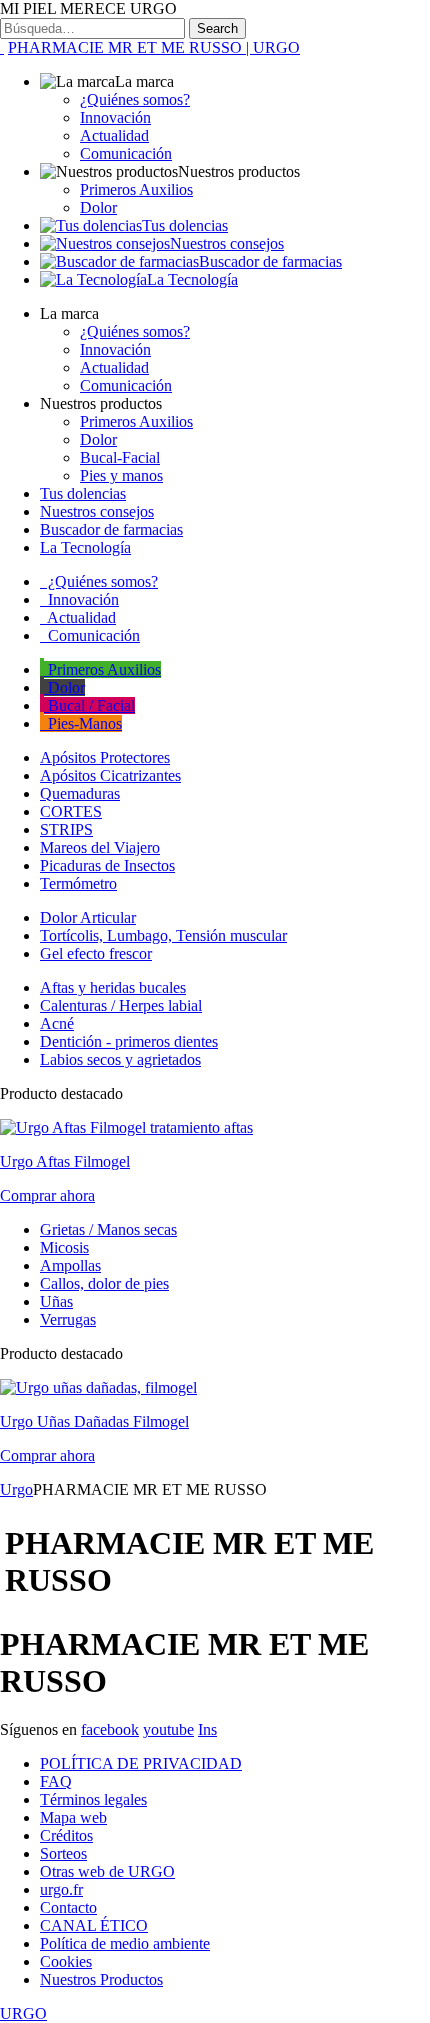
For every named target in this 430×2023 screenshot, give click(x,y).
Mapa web (73, 1817)
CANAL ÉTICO (94, 1925)
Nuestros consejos (227, 243)
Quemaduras (80, 793)
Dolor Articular (88, 917)
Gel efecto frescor (96, 953)
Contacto (68, 1907)
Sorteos (63, 1853)
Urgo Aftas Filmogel (65, 1161)
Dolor (98, 207)
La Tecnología (192, 279)
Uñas (56, 1301)
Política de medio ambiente (125, 1943)
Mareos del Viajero (100, 847)
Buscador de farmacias (270, 261)
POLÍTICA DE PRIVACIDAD (141, 1763)
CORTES (71, 811)
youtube (168, 1729)
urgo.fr (61, 1889)
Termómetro (78, 883)
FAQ (56, 1781)
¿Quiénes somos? (135, 99)
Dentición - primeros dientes (129, 1041)
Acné (57, 1023)
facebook (110, 1729)
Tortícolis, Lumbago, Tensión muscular (163, 935)
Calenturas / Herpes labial (121, 1005)
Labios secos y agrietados (120, 1059)
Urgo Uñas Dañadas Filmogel (94, 1421)
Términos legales (93, 1799)
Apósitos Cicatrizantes (110, 775)
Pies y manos (121, 475)
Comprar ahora (47, 1195)
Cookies (66, 1961)
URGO (23, 2013)
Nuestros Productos (101, 1979)
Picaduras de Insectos (107, 865)
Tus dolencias (185, 225)
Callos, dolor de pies (104, 1283)
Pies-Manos (83, 723)
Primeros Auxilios (136, 189)
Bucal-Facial (120, 457)
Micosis (64, 1247)
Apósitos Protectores (105, 757)
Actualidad (114, 135)
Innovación (115, 117)
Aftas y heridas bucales (113, 987)
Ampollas (70, 1265)
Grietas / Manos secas (108, 1229)
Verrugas (68, 1319)
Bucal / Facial (89, 705)
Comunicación (126, 153)
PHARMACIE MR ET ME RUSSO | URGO (154, 47)
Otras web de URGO (107, 1871)
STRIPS (66, 829)
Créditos (66, 1835)
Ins (207, 1729)
